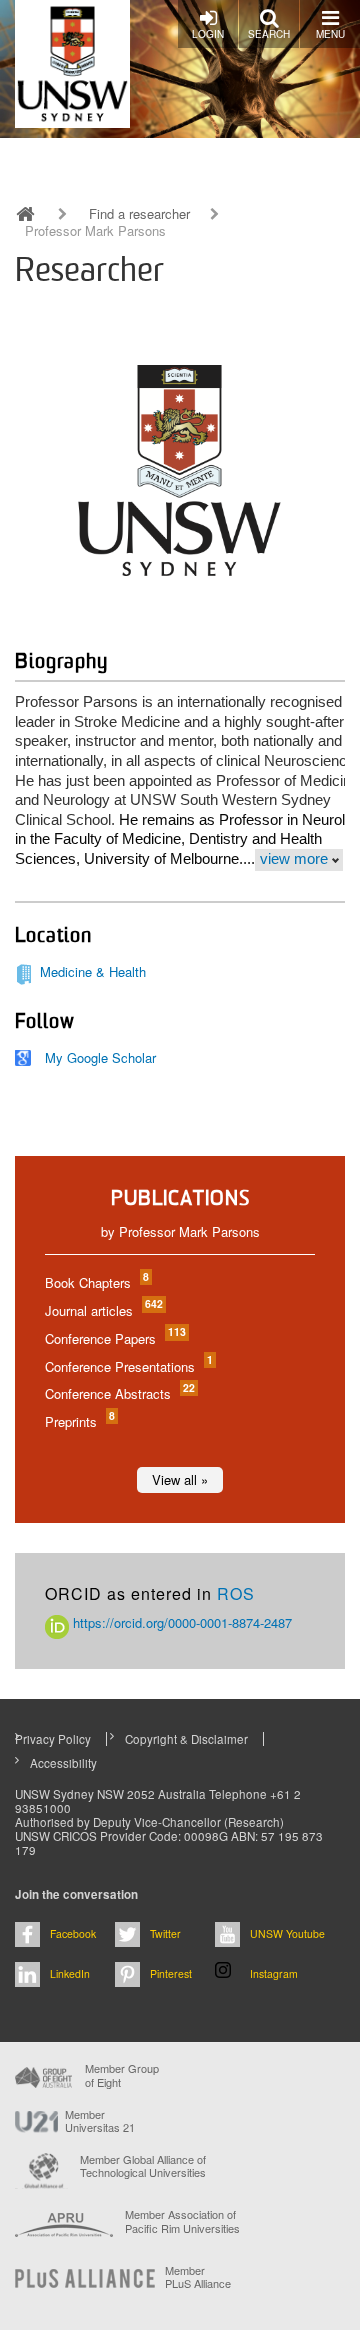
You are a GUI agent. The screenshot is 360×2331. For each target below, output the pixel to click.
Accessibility (63, 1763)
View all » (180, 1479)
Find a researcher (139, 214)
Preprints (79, 1421)
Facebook (73, 1933)
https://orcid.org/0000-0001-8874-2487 (180, 1622)
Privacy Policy (53, 1739)
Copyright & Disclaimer (186, 1739)
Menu (330, 34)
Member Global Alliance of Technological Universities (143, 2166)
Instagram (274, 1973)
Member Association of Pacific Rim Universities (182, 2221)
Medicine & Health (93, 971)
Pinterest (171, 1973)
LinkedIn (70, 1973)
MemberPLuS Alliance (198, 2277)
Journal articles (103, 1310)
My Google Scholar (100, 1057)
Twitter (165, 1933)
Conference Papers (114, 1338)
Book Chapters (96, 1282)
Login (208, 34)
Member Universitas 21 (100, 2121)
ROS (236, 1593)
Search (269, 34)
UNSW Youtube (287, 1933)
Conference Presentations (128, 1366)
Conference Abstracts (119, 1393)
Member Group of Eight (122, 2075)
